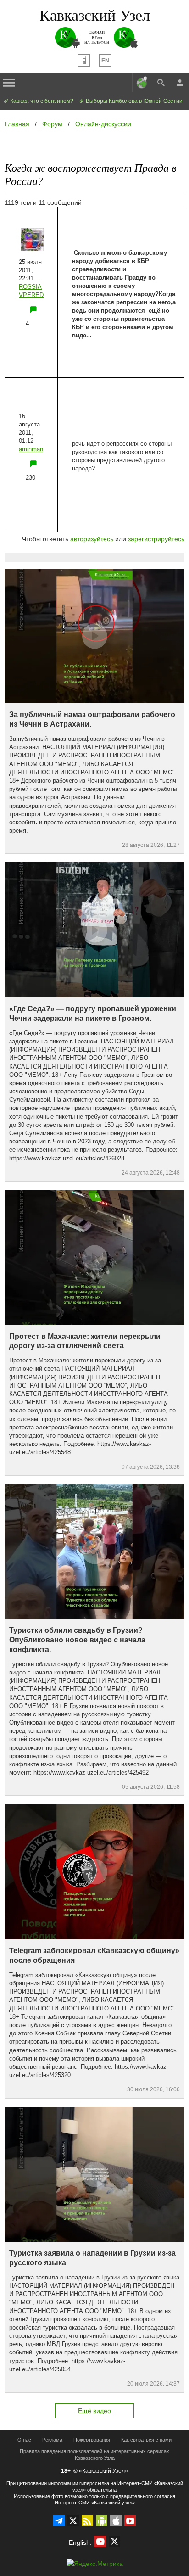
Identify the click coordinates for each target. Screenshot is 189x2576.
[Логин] (179, 83)
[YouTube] (130, 2521)
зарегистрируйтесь (156, 539)
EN (105, 61)
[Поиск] (161, 83)
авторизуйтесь (92, 539)
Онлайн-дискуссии (103, 124)
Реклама (52, 2440)
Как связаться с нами (146, 2440)
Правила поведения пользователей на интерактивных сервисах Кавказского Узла (94, 2455)
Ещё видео (94, 2411)
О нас (24, 2440)
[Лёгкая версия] (84, 60)
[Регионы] (142, 83)
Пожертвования (92, 2440)
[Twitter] (73, 2521)
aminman (31, 449)
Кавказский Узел (95, 15)
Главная (17, 124)
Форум (52, 124)
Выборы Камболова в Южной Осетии (133, 101)
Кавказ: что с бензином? (41, 101)
